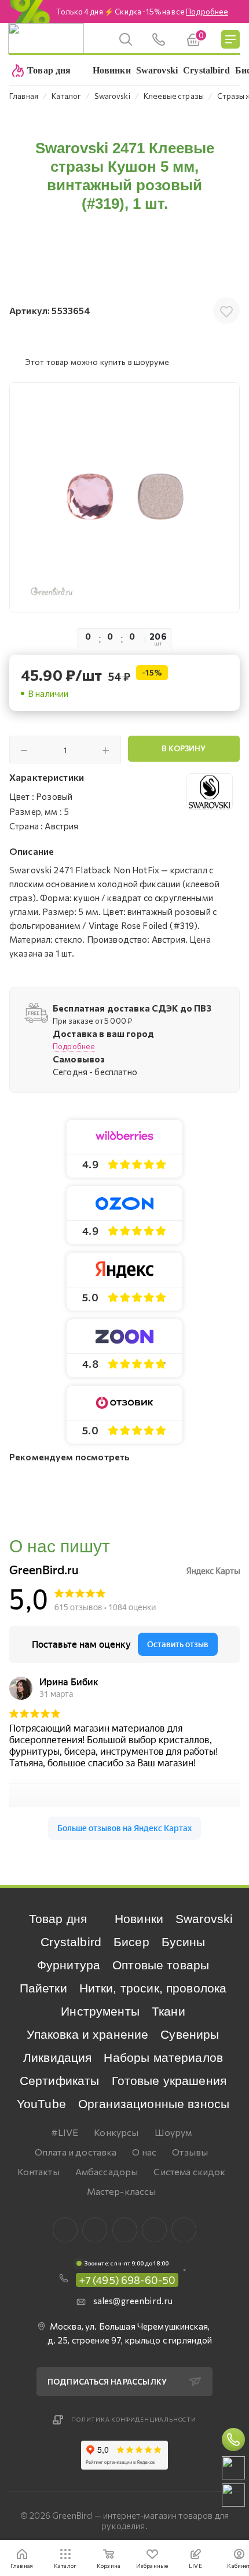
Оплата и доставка (76, 2152)
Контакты (39, 2171)
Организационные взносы (154, 2104)
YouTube (41, 2104)
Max (95, 2230)
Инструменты (100, 2011)
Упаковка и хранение (87, 2034)
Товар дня (58, 1919)
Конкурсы (116, 2132)
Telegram (125, 2230)
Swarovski (204, 1919)
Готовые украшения (169, 2081)
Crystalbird (71, 1942)
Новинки (139, 1919)
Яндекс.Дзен (184, 2230)
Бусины (184, 1942)
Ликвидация (58, 2058)
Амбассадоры (107, 2171)
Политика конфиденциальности (134, 2419)
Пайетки (43, 1988)
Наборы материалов (163, 2058)
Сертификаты (60, 2081)
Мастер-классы (122, 2191)
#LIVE (65, 2132)
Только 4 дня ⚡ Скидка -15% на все (142, 12)
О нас (144, 2152)
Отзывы (190, 2152)
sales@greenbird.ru (133, 2301)
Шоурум (173, 2132)
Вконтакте (65, 2230)
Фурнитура (69, 1965)
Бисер (131, 1942)
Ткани (169, 2011)
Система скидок (189, 2171)
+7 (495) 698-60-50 (127, 2280)
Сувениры (190, 2034)
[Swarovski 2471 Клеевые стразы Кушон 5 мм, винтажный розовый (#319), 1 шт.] (124, 497)
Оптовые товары (161, 1965)
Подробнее (74, 1046)
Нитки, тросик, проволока (153, 1988)
